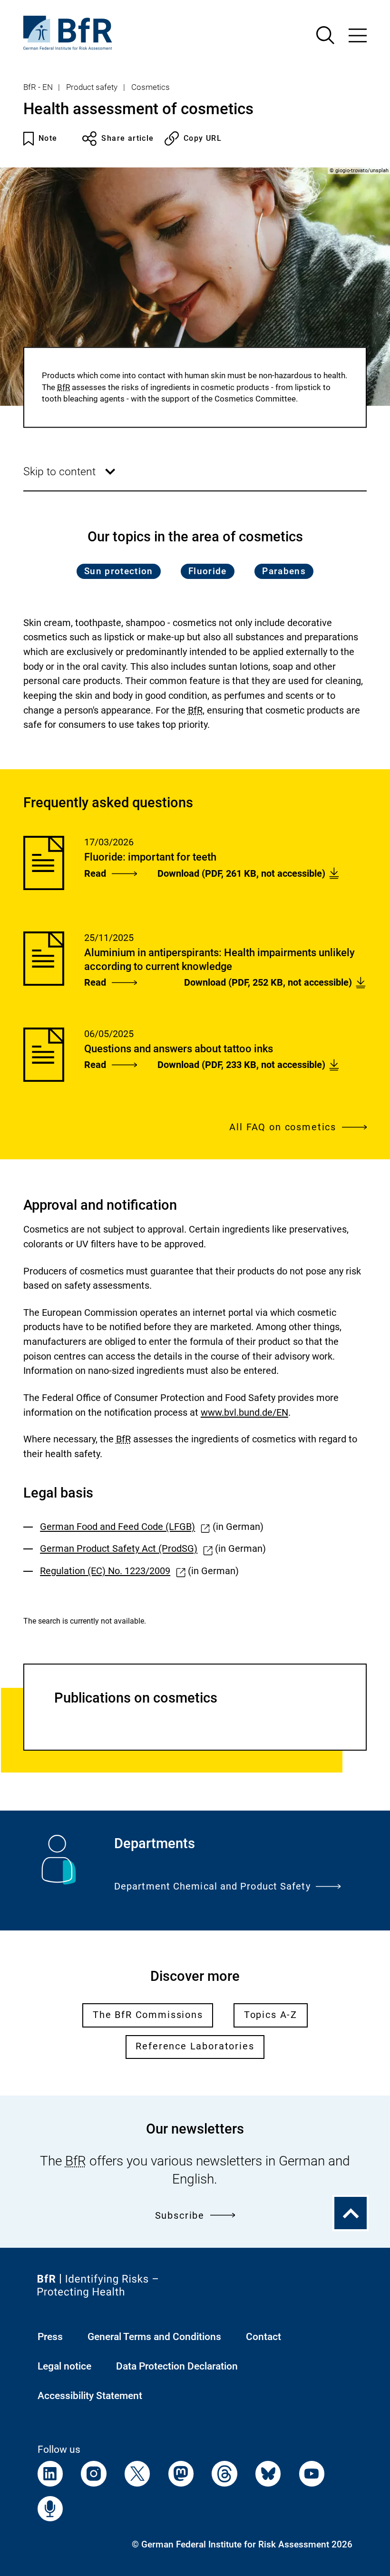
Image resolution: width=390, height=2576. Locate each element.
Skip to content (71, 478)
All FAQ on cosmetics (283, 1127)
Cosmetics (151, 87)
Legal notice (64, 2366)
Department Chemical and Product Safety (212, 1886)
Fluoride (208, 571)
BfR (63, 387)
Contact (263, 2336)
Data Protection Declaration (177, 2366)
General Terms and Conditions (154, 2336)
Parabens (284, 571)
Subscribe (180, 2216)
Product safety (92, 87)
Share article (127, 138)
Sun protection (119, 571)
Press (50, 2336)
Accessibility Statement (90, 2395)
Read (95, 874)
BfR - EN (38, 87)
